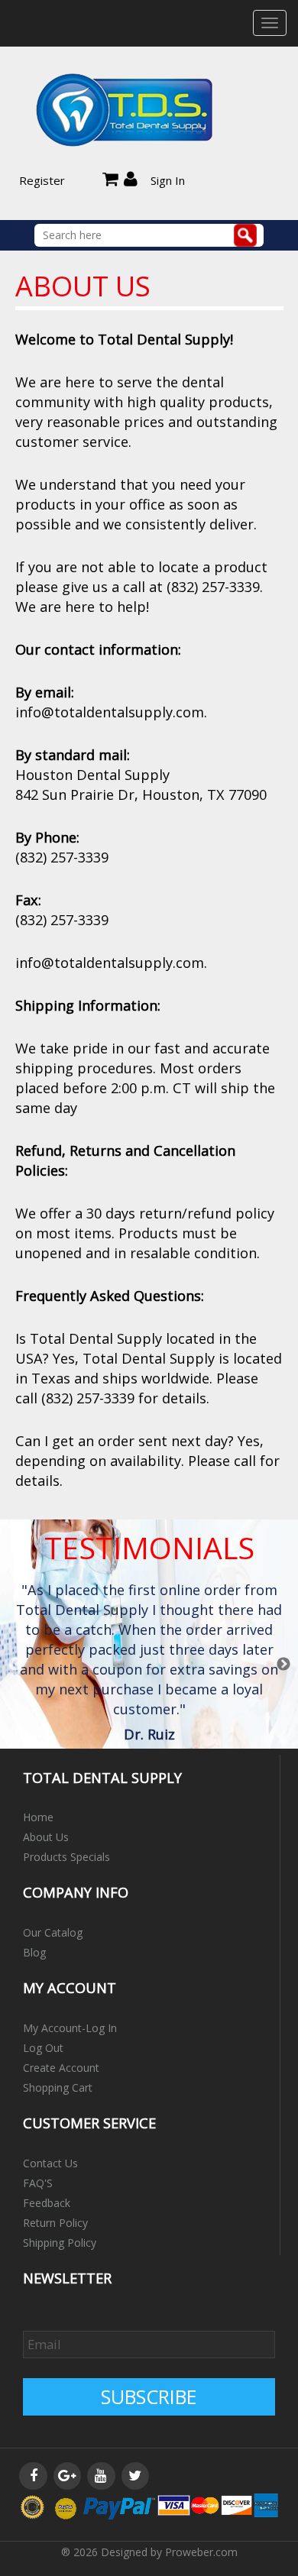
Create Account (61, 2068)
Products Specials (66, 1857)
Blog (34, 1952)
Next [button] (283, 1665)
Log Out (43, 2048)
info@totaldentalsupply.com (110, 712)
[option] (149, 1665)
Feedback (47, 2203)
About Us (46, 1837)
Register (42, 180)
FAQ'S (38, 2183)
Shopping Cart (58, 2087)
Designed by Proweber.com (169, 2552)
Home (38, 1817)
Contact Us (50, 2163)
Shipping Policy (60, 2243)
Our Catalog (53, 1932)
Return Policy (55, 2223)
